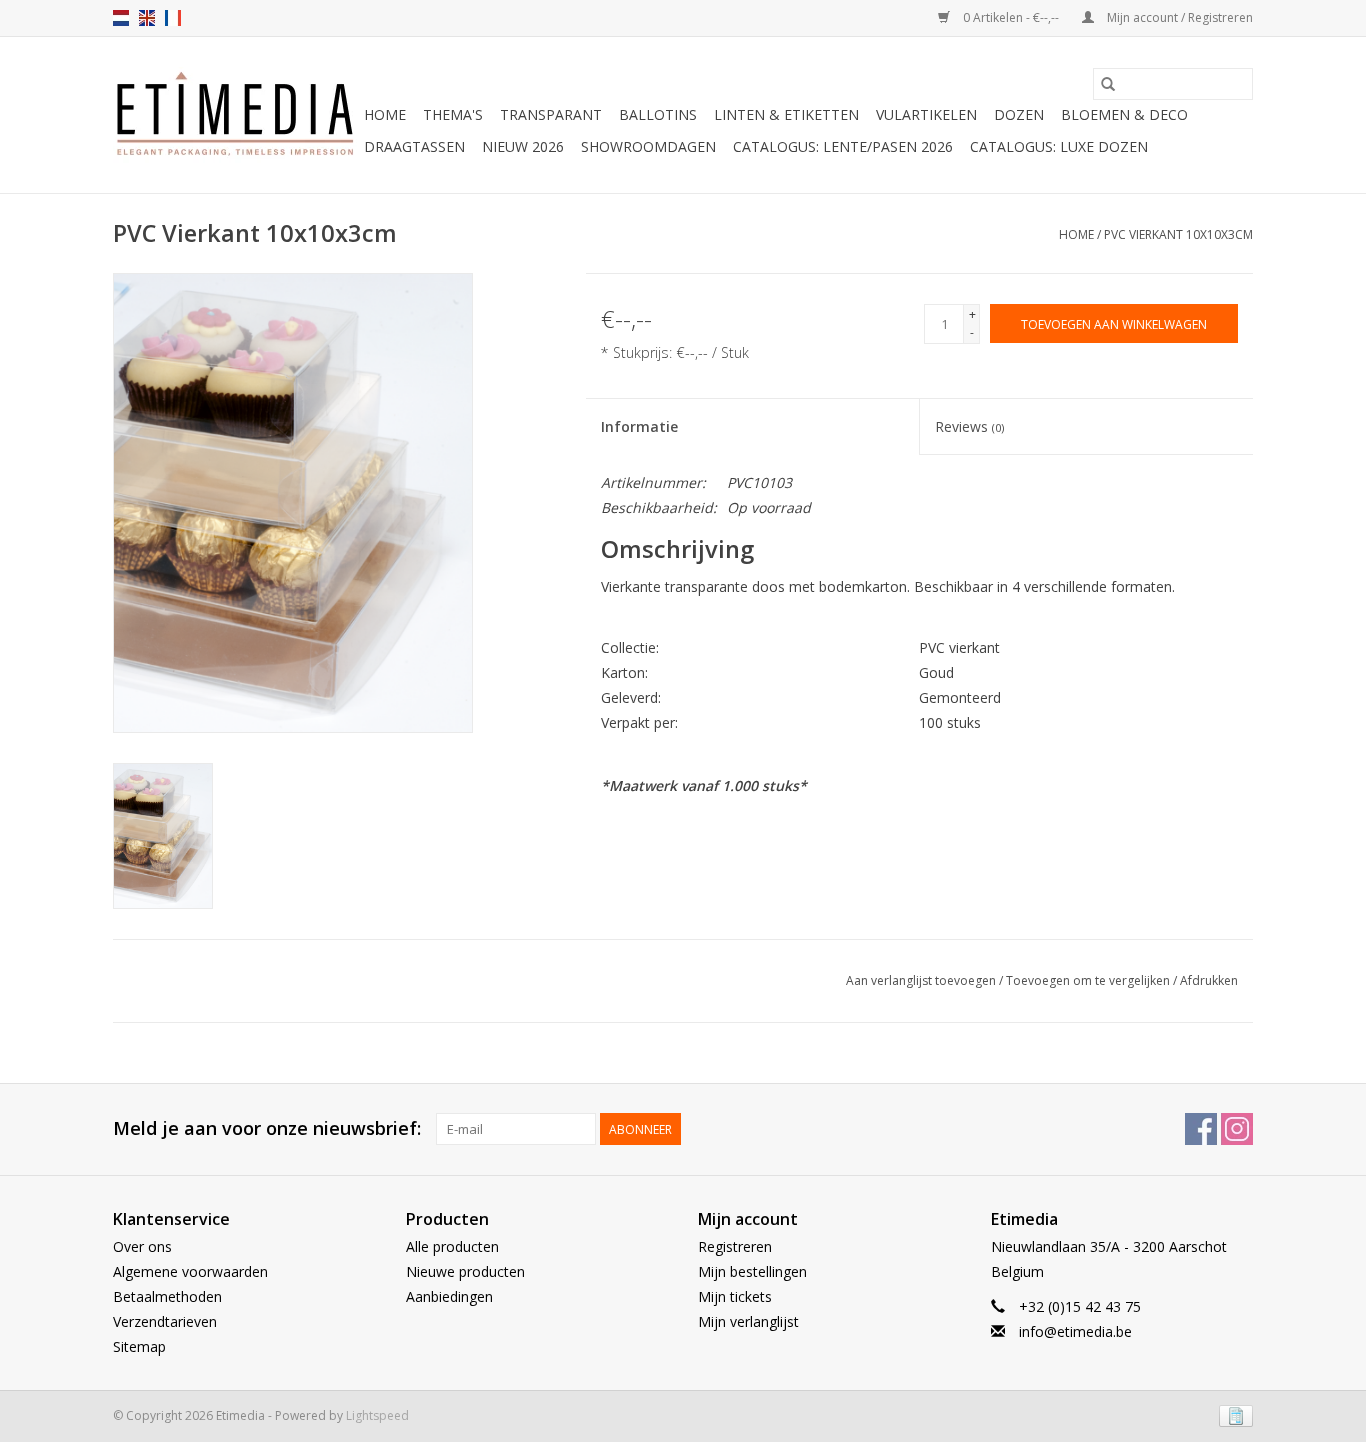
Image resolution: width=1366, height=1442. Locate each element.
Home (385, 114)
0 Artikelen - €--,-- (1011, 17)
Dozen (1019, 114)
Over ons (142, 1246)
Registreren (735, 1246)
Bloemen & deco (1124, 114)
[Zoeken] (1108, 84)
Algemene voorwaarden (190, 1271)
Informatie (639, 426)
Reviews (969, 426)
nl (121, 18)
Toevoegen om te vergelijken (1089, 980)
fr (173, 18)
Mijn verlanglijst (748, 1321)
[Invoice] (1232, 1414)
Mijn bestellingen (752, 1271)
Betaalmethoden (167, 1296)
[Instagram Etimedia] (1237, 1129)
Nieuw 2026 (523, 146)
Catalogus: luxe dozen (1059, 146)
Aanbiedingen (449, 1296)
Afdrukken (1209, 980)
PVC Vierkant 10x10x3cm (1178, 234)
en (147, 18)
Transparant (551, 114)
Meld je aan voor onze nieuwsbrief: (267, 1128)
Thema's (453, 114)
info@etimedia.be (1075, 1331)
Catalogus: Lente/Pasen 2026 (843, 146)
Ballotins (658, 114)
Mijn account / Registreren (1178, 17)
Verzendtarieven (165, 1321)
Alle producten (452, 1246)
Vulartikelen (926, 114)
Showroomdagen (648, 146)
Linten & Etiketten (786, 114)
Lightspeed (377, 1415)
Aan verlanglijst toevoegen (922, 980)
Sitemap (139, 1346)
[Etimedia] (235, 115)
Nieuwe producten (465, 1271)
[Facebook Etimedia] (1201, 1129)
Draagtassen (414, 146)
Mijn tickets (735, 1296)
